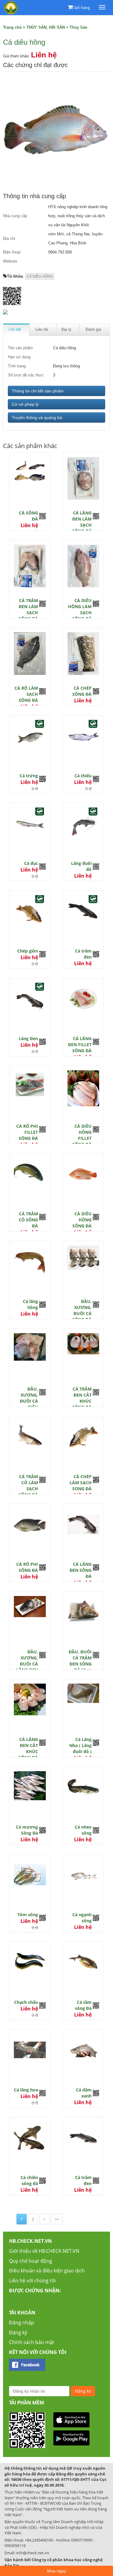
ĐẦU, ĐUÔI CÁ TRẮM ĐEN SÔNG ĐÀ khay (80, 1661)
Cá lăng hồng (30, 1304)
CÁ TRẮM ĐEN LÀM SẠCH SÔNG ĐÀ (28, 609)
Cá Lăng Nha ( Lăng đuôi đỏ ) (80, 1745)
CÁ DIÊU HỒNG (40, 276)
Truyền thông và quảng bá (37, 418)
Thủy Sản (78, 27)
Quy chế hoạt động (31, 2261)
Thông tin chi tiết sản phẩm (38, 391)
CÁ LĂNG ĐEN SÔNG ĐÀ (81, 1570)
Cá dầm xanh (84, 2093)
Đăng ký (18, 2333)
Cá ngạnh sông (82, 1918)
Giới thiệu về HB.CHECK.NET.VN (44, 2251)
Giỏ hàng (82, 8)
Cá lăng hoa (26, 2090)
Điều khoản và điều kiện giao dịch (47, 2271)
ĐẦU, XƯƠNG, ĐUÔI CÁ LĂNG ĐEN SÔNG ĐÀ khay (27, 1667)
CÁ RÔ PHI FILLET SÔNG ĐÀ (27, 1132)
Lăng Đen (28, 1038)
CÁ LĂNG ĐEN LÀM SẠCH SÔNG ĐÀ (82, 522)
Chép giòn (28, 951)
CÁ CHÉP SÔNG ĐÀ (82, 691)
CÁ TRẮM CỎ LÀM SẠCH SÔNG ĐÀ (28, 1486)
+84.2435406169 (39, 2540)
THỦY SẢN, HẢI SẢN (46, 27)
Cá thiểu (83, 776)
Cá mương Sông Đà (27, 1830)
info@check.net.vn (33, 2553)
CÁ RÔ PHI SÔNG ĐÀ (27, 1567)
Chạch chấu (26, 2002)
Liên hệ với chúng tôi (32, 2281)
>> (57, 2219)
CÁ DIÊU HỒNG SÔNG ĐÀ (82, 1220)
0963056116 (15, 2545)
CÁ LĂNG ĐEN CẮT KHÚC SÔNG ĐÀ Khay (28, 1751)
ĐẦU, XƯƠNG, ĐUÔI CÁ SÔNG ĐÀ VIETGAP (82, 1313)
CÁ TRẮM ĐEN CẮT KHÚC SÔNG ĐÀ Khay (82, 1401)
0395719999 (82, 2540)
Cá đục (31, 863)
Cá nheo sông (83, 1830)
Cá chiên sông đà (29, 2180)
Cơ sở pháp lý (25, 404)
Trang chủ (12, 27)
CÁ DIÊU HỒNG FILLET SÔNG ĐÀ (82, 1135)
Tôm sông (28, 1915)
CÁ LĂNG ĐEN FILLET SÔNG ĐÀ (80, 1045)
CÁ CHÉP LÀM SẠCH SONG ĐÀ (81, 1483)
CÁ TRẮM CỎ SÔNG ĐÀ (28, 1220)
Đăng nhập (22, 2323)
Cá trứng (29, 776)
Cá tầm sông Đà (83, 2005)
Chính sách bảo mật (32, 2342)
